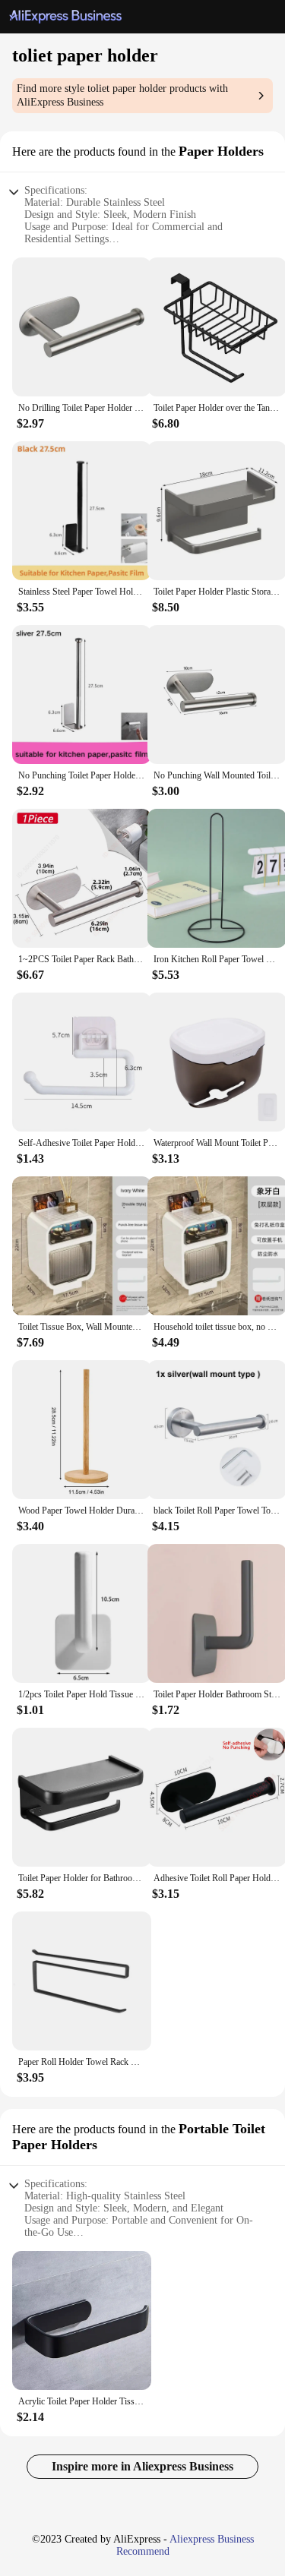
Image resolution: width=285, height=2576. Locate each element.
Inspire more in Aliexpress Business (142, 2466)
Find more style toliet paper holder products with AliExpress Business (122, 95)
